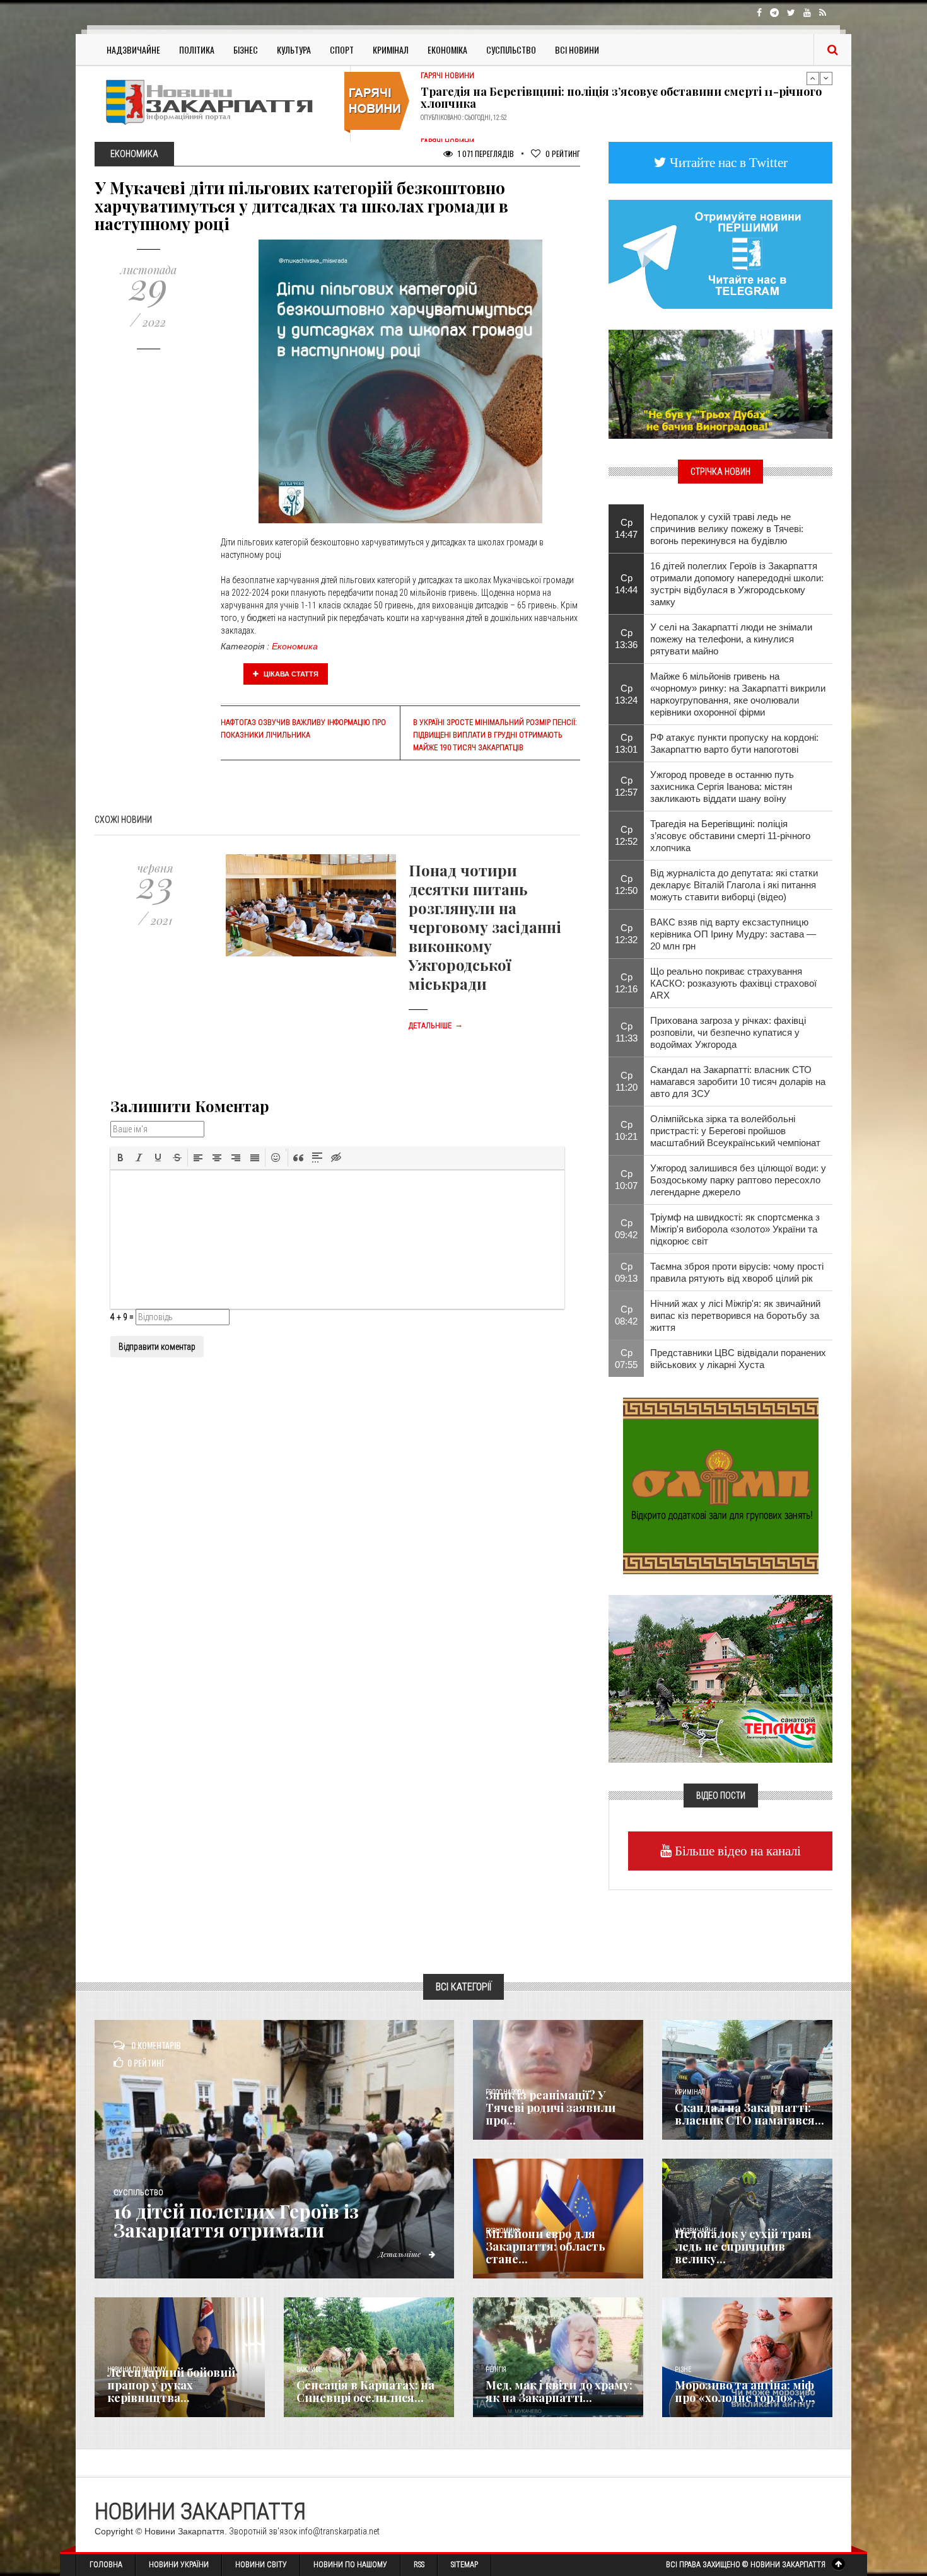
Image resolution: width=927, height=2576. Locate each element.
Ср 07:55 (626, 1359)
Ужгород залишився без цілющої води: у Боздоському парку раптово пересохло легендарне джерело (738, 1180)
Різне (683, 2370)
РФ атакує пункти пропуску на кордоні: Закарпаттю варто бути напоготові (734, 743)
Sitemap (464, 2565)
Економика (295, 646)
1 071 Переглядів (485, 154)
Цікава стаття (290, 674)
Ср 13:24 (626, 694)
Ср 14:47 (626, 528)
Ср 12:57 (626, 786)
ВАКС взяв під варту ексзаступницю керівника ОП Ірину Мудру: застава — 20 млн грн (733, 934)
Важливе (309, 2370)
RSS (419, 2565)
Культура (294, 49)
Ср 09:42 (626, 1229)
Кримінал (391, 49)
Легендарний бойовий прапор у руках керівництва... (171, 2385)
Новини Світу (261, 2565)
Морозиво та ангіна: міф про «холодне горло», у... (745, 2391)
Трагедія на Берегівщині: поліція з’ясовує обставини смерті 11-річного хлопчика (730, 836)
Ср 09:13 (626, 1272)
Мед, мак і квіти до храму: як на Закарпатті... (559, 2391)
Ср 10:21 (626, 1130)
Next (826, 78)
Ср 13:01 (626, 743)
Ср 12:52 (626, 835)
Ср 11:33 (627, 1032)
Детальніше (436, 1026)
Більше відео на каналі (736, 1851)
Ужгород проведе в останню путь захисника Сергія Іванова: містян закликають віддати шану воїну (722, 786)
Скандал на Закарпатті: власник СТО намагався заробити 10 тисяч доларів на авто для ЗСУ (738, 1082)
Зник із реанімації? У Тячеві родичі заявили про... (551, 2108)
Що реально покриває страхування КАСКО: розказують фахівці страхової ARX (733, 983)
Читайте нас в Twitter (727, 162)
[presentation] (120, 1157)
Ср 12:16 (626, 983)
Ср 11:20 (627, 1081)
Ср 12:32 (626, 934)
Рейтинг (563, 154)
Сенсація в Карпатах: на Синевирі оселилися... (365, 2391)
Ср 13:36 (626, 639)
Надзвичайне (133, 49)
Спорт (342, 49)
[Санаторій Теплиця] (720, 1678)
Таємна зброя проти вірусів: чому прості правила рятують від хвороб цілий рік (737, 1272)
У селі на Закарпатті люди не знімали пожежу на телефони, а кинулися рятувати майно (731, 639)
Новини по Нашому (350, 2565)
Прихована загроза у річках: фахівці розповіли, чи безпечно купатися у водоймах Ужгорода (728, 1032)
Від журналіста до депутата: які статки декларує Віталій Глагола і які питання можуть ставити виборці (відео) (734, 885)
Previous (813, 78)
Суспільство (511, 49)
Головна (106, 2565)
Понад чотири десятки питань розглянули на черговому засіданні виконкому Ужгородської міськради (485, 927)
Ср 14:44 (626, 584)
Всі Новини (577, 49)
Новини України (179, 2565)
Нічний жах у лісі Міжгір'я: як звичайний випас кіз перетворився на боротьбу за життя (735, 1315)
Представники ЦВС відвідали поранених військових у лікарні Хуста (738, 1359)
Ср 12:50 (626, 885)
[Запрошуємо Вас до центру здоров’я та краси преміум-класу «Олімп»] (721, 1485)
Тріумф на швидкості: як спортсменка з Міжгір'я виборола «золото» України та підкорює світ (735, 1229)
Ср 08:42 (626, 1315)
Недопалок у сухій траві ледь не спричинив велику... (743, 2246)
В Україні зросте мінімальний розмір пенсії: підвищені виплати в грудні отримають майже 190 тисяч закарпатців (495, 735)
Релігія (496, 2370)
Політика (197, 49)
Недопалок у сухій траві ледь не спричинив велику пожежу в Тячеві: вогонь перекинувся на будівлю (727, 529)
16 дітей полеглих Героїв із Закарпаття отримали (236, 2220)
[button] (120, 1157)
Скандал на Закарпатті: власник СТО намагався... (749, 2114)
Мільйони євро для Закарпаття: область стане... (545, 2246)
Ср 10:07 (626, 1180)
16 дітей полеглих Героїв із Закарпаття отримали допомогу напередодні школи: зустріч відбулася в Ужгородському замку (737, 584)
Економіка (447, 49)
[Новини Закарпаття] (218, 102)
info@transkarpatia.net (339, 2531)
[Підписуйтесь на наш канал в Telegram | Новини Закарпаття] (720, 253)
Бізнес (246, 49)
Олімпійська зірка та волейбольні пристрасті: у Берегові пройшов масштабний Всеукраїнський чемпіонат (735, 1131)
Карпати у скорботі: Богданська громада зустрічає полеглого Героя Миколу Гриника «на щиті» (612, 94)
